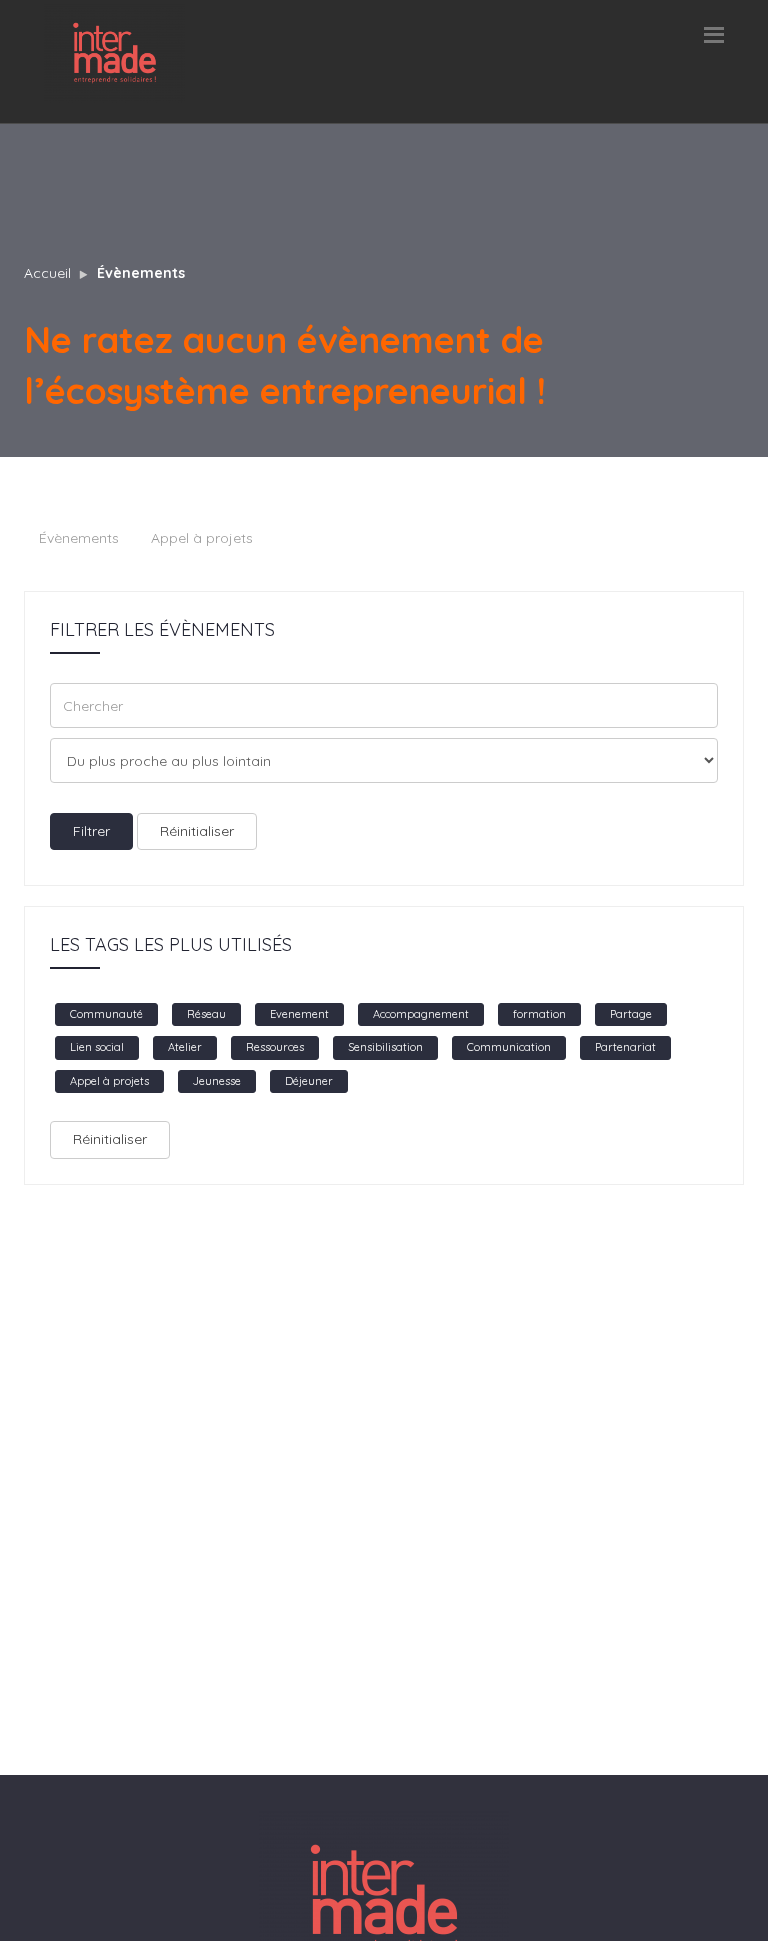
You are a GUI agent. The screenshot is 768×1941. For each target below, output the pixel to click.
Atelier (185, 1047)
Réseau (206, 1014)
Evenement (299, 1014)
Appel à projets (202, 538)
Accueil (47, 273)
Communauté (106, 1014)
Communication (509, 1047)
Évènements (141, 273)
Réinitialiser (197, 831)
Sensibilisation (385, 1047)
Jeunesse (217, 1081)
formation (539, 1014)
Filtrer (91, 831)
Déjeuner (309, 1081)
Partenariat (625, 1047)
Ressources (275, 1047)
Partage (631, 1014)
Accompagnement (421, 1014)
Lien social (97, 1047)
